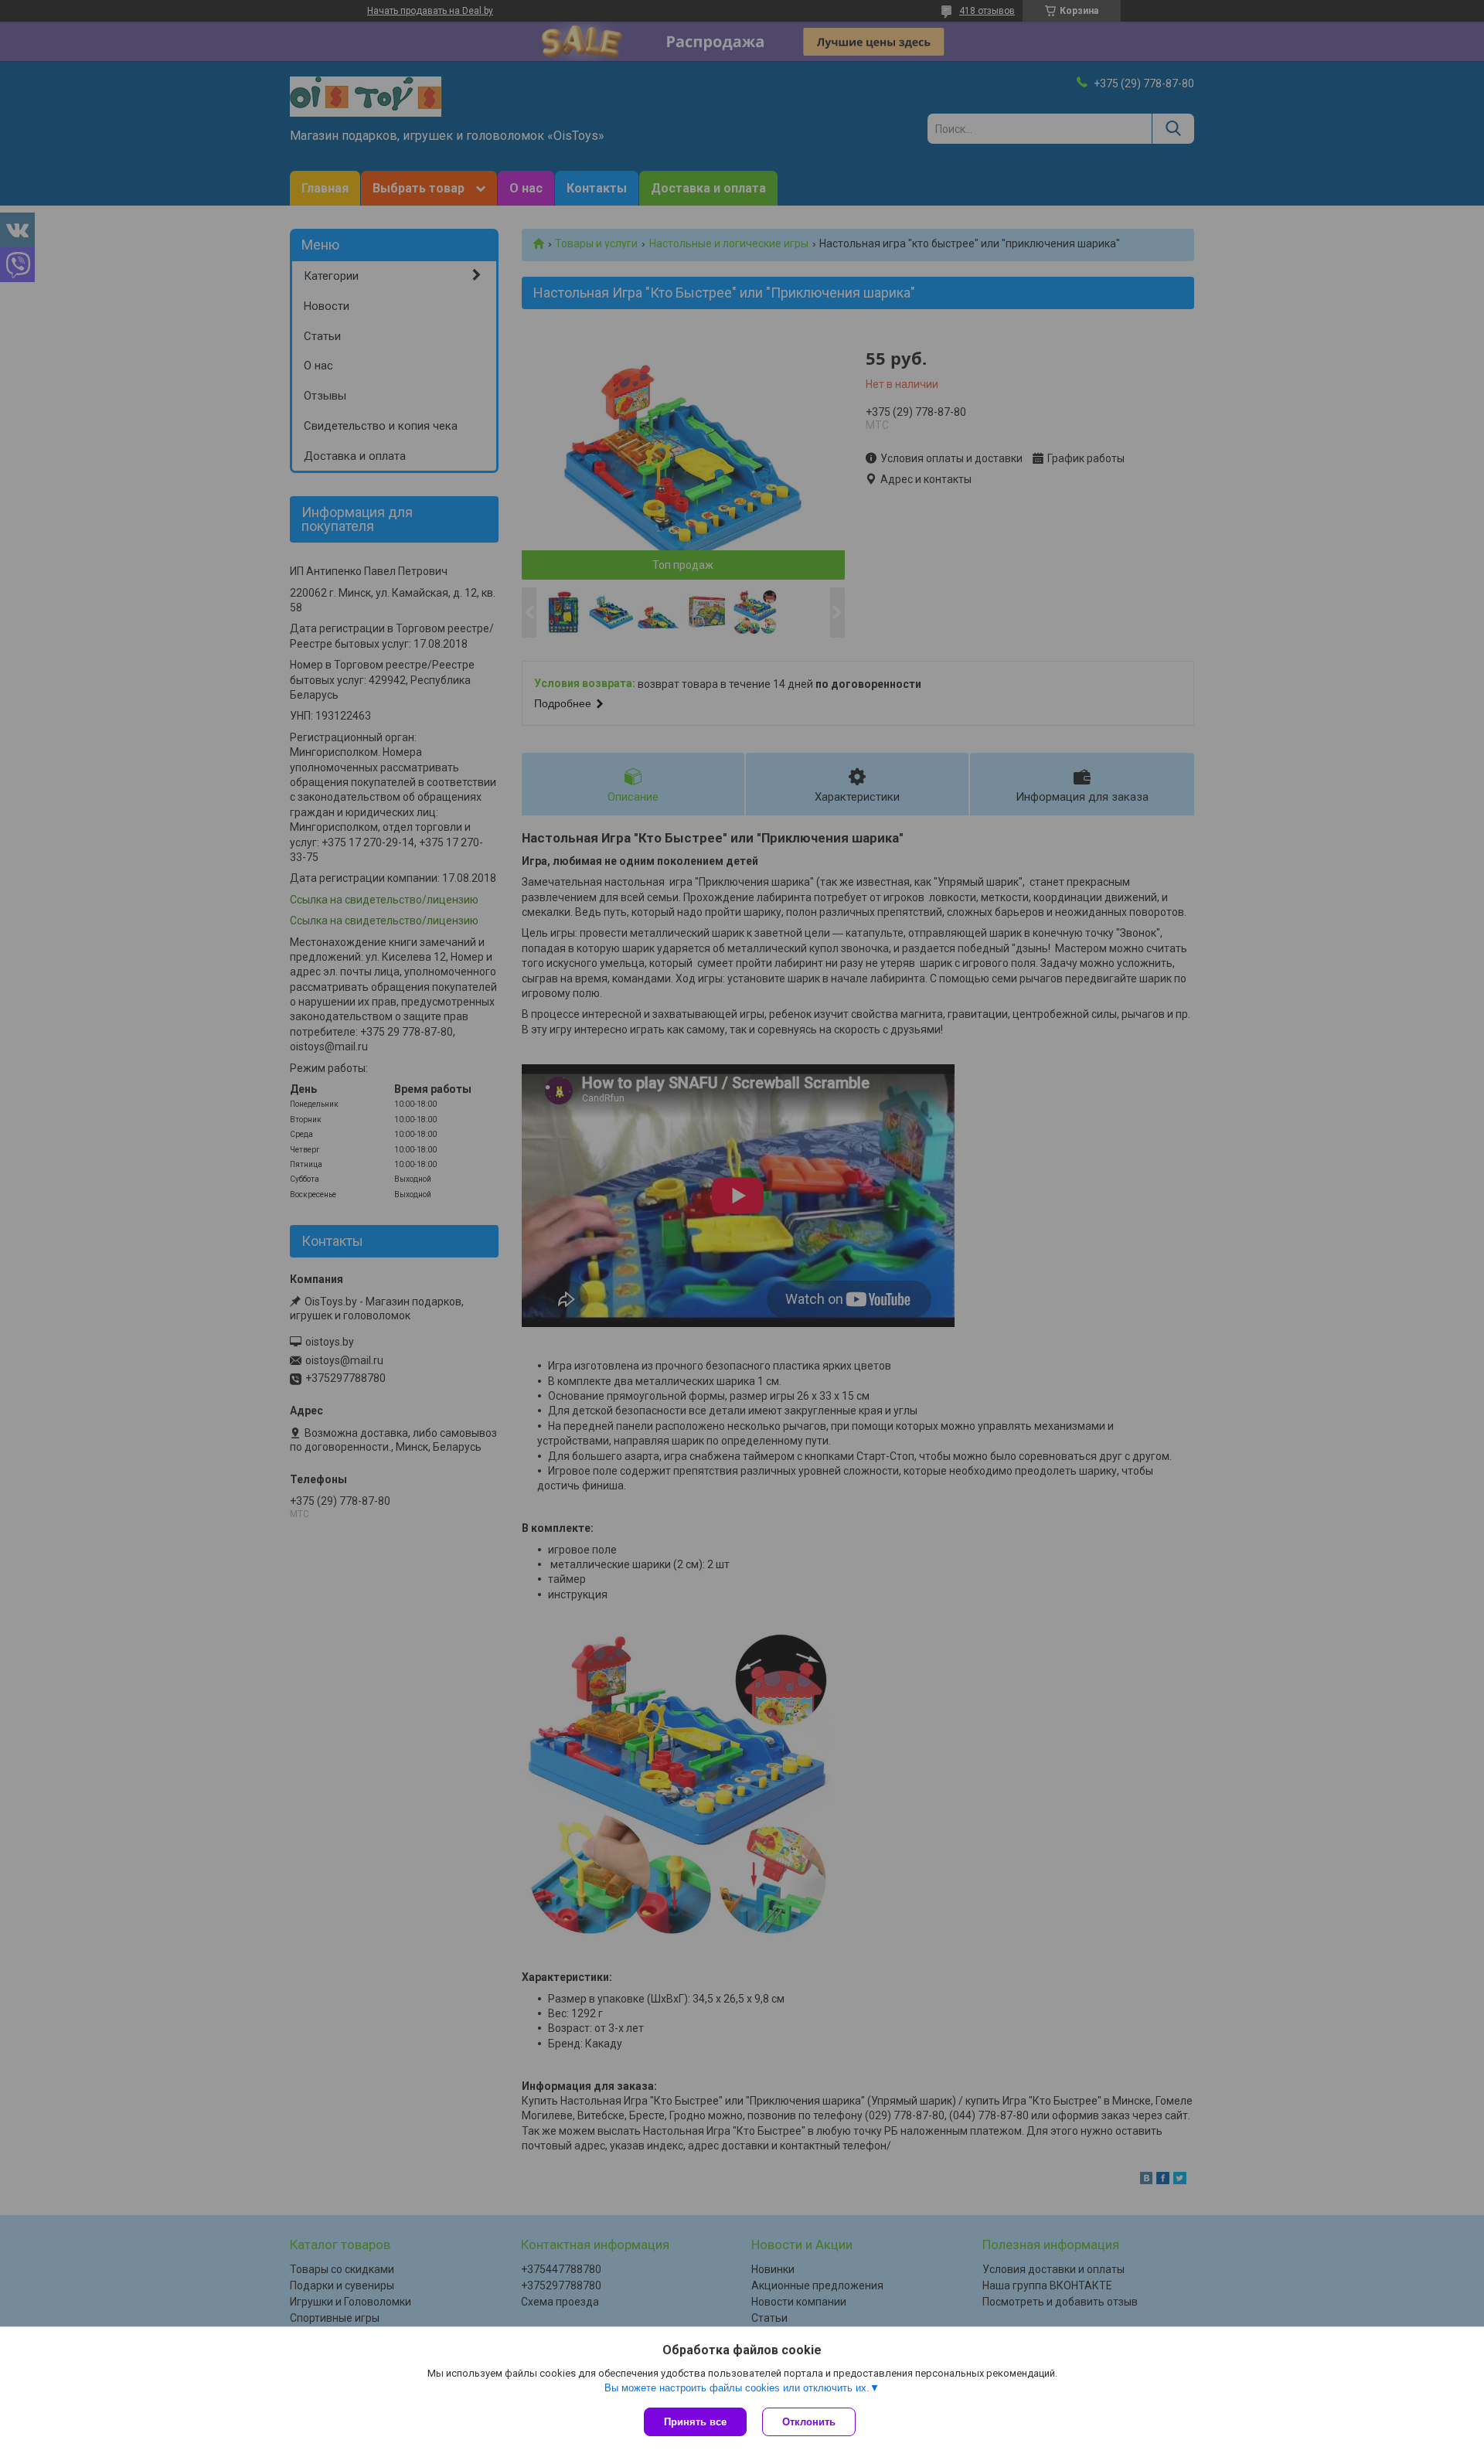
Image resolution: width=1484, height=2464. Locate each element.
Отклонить (809, 2422)
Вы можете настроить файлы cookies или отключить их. (737, 2388)
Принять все (695, 2422)
